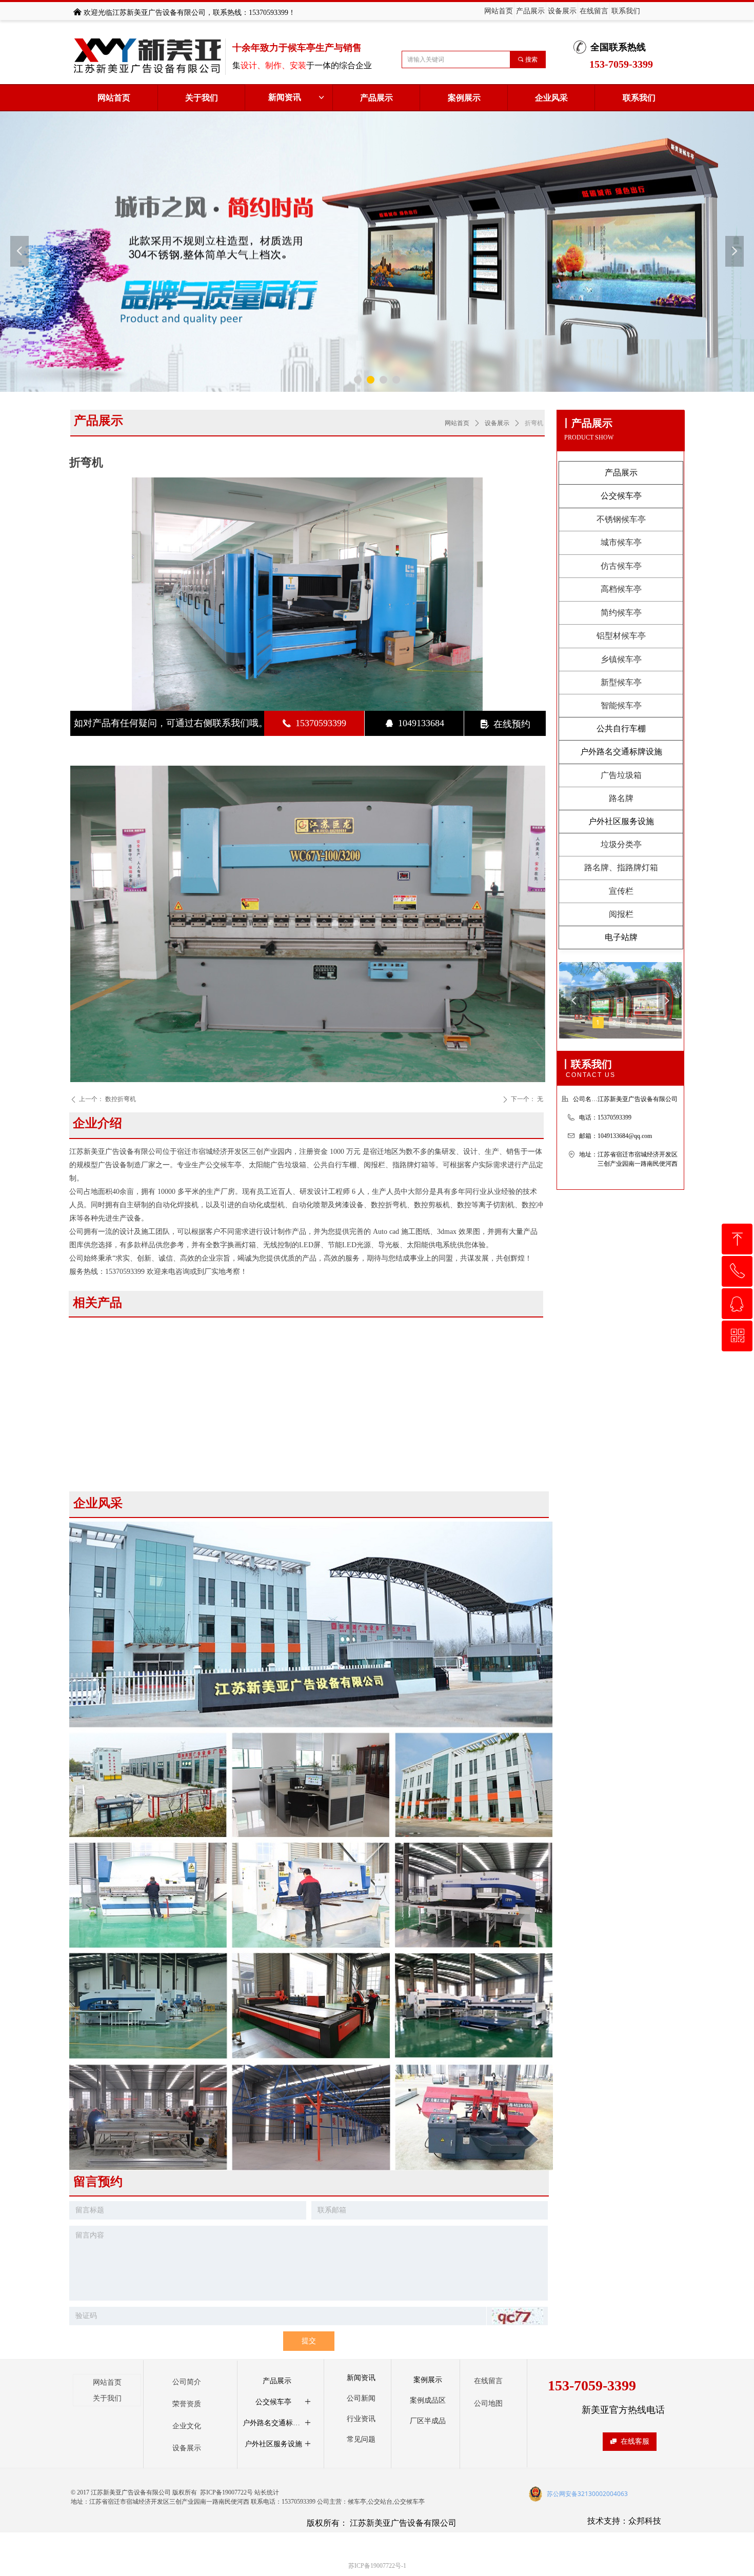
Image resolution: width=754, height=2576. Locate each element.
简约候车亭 (621, 613)
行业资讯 (361, 2419)
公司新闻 (361, 2398)
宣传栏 (621, 891)
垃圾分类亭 (621, 844)
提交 (309, 2341)
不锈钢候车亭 (621, 519)
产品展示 (621, 473)
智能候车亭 (621, 705)
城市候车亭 (621, 542)
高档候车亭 (621, 589)
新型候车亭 (621, 682)
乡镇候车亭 (621, 659)
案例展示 (428, 2380)
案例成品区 (428, 2400)
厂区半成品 (428, 2421)
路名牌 (621, 798)
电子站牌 (621, 937)
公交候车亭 (621, 496)
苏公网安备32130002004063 (587, 2494)
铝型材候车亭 (621, 636)
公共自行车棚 (621, 728)
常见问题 (361, 2439)
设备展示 (497, 423)
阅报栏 (621, 914)
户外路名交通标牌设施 (621, 752)
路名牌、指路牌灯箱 (621, 867)
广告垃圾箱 (621, 775)
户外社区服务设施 (621, 821)
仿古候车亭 (621, 566)
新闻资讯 (297, 97)
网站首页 (457, 423)
